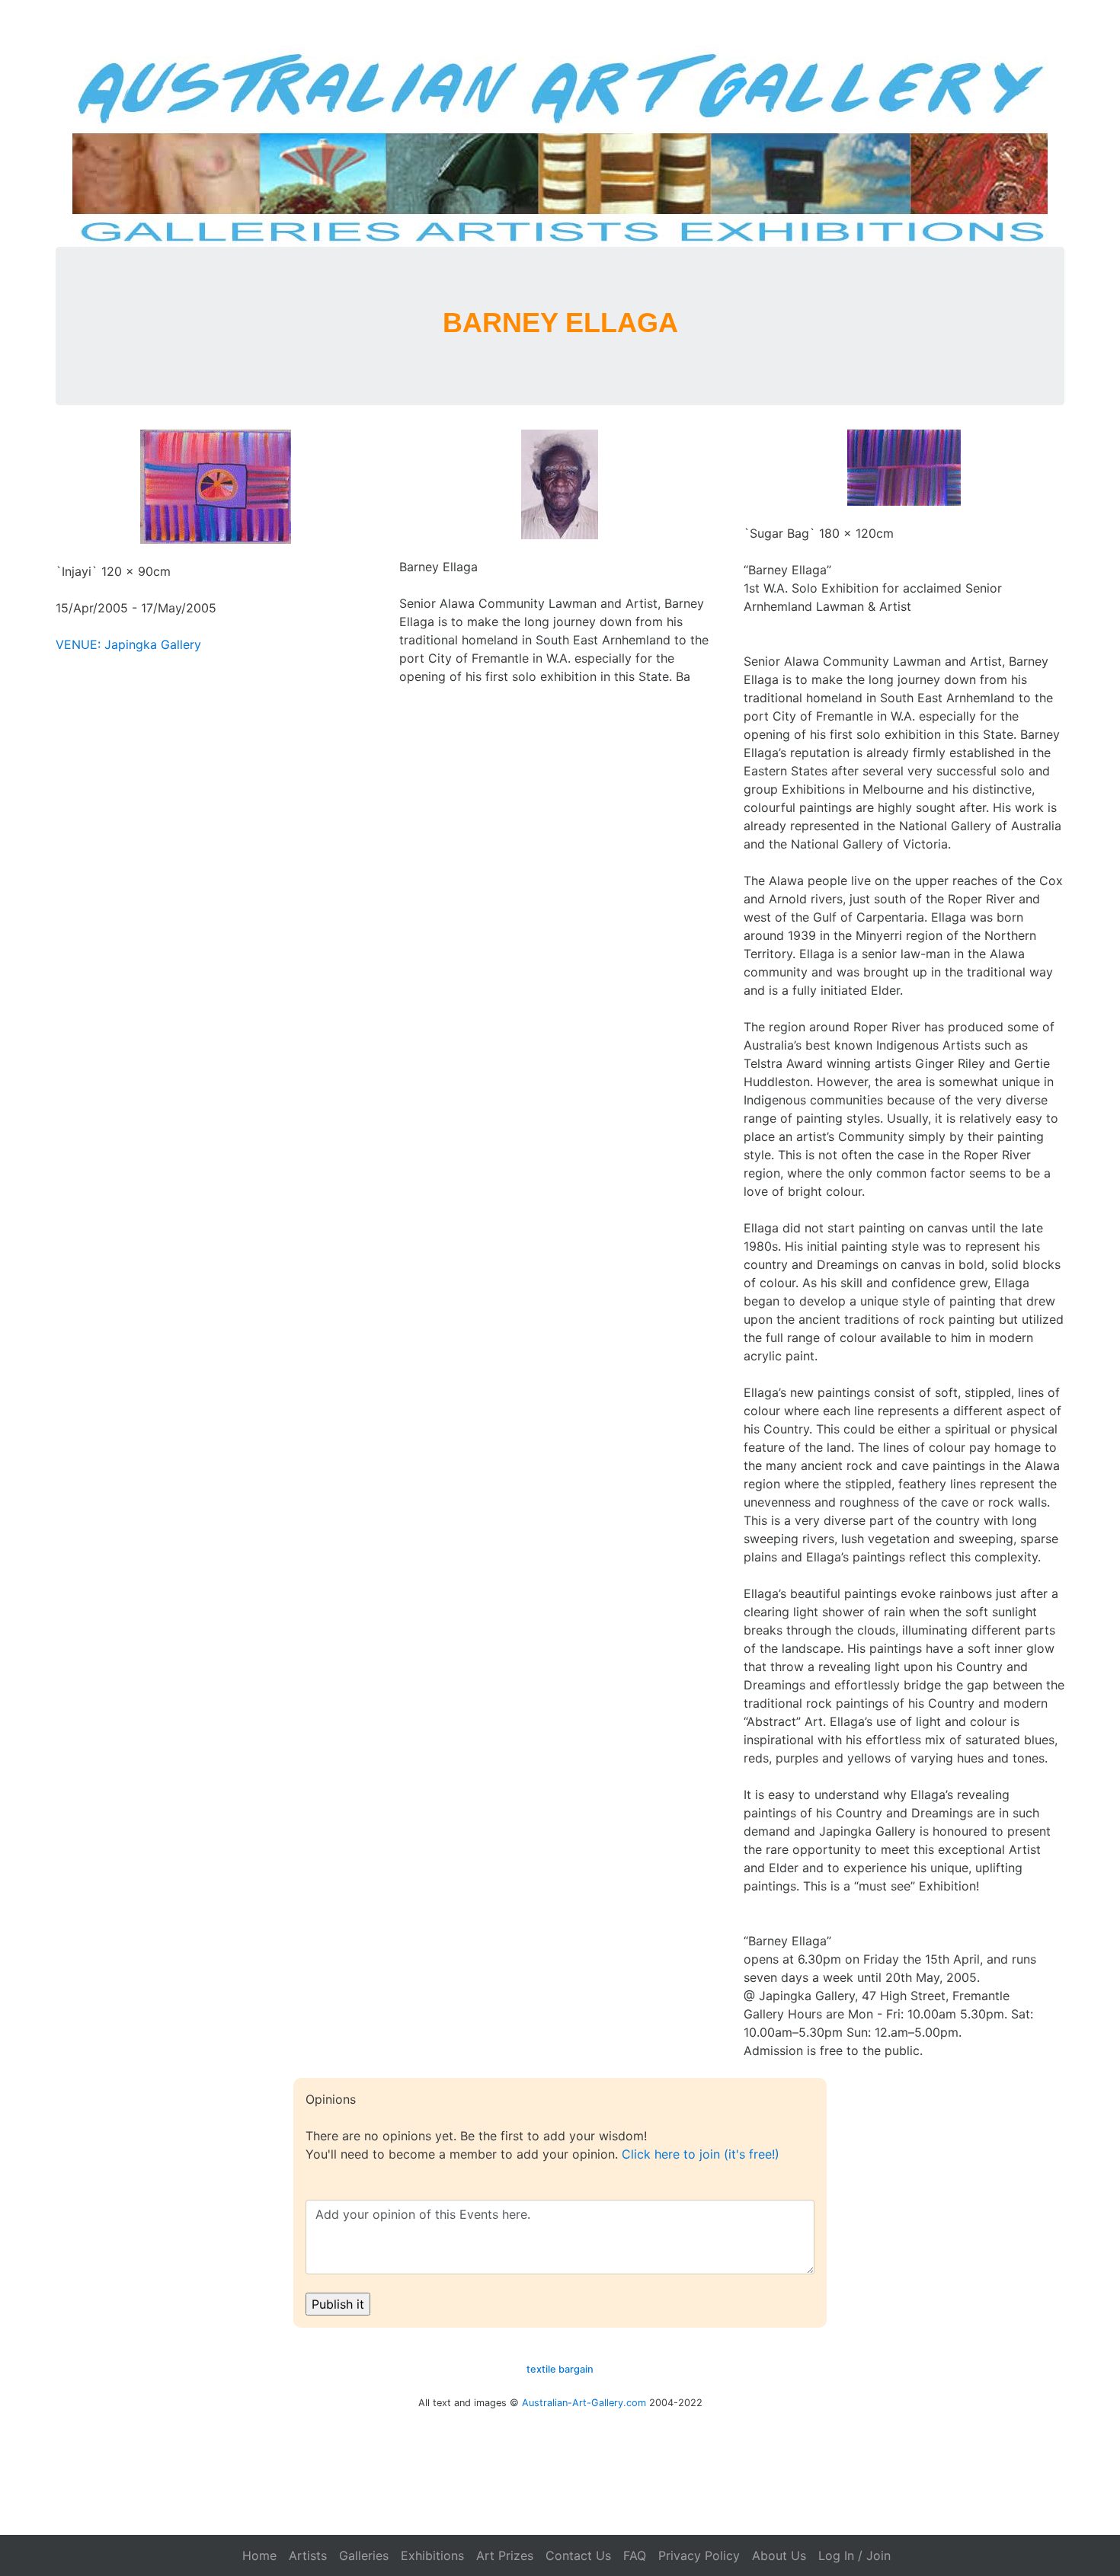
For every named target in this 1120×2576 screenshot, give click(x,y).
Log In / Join (854, 2555)
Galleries (364, 2555)
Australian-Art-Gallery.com (584, 2403)
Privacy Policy (699, 2555)
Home (259, 2555)
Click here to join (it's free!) (701, 2154)
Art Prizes (505, 2555)
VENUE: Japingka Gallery (128, 644)
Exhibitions (432, 2555)
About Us (779, 2555)
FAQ (635, 2555)
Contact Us (578, 2555)
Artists (308, 2555)
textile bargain (560, 2369)
